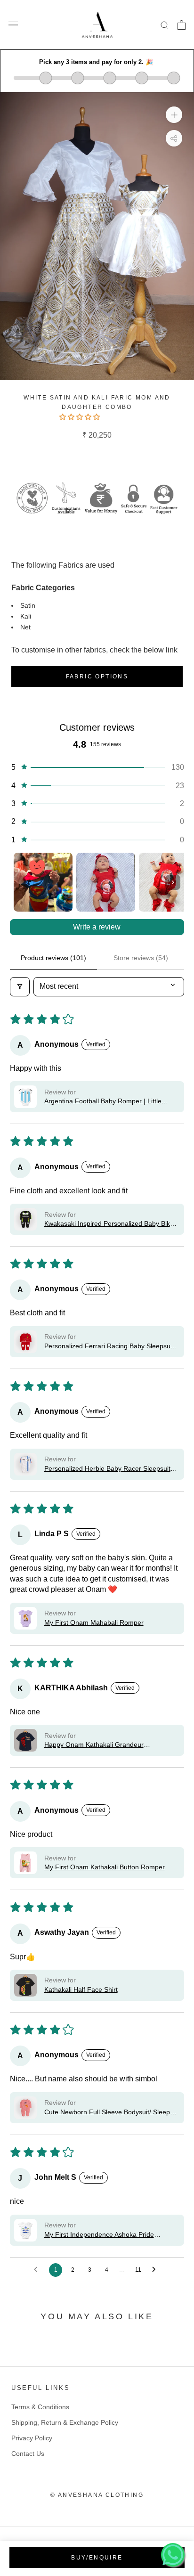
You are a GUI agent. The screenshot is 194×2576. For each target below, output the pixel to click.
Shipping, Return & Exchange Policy (65, 2422)
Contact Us (28, 2454)
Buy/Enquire (97, 2558)
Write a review (97, 927)
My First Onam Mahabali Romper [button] (94, 1622)
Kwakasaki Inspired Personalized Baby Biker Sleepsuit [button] (110, 1224)
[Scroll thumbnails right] (173, 882)
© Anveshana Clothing (97, 2495)
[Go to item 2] (106, 882)
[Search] (165, 25)
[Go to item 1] (43, 882)
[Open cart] (182, 25)
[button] (81, 417)
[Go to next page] (156, 2270)
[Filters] (20, 986)
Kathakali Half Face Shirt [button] (81, 1989)
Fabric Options (97, 677)
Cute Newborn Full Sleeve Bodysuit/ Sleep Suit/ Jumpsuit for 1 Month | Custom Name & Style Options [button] (111, 2113)
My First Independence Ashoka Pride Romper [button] (99, 2235)
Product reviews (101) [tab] (53, 958)
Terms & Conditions (40, 2407)
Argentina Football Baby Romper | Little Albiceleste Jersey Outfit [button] (103, 1102)
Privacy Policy (32, 2438)
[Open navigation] (13, 25)
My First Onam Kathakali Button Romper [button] (105, 1867)
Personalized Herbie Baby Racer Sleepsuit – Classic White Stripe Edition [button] (110, 1469)
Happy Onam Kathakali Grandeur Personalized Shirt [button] (94, 1745)
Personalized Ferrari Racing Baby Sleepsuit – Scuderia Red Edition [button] (109, 1347)
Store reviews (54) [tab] (141, 958)
